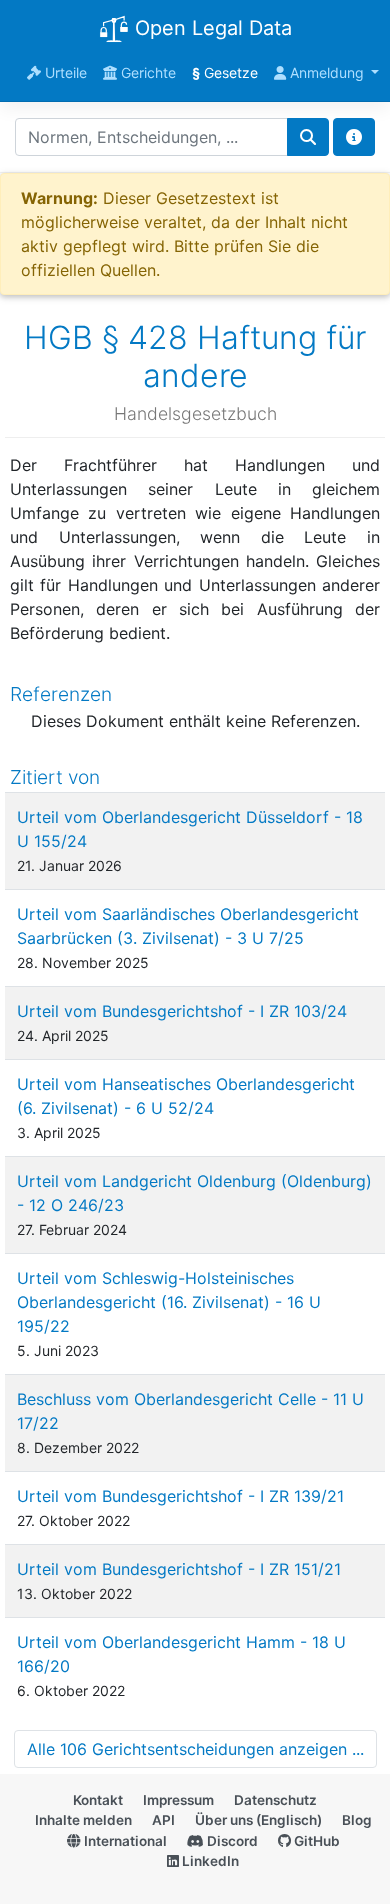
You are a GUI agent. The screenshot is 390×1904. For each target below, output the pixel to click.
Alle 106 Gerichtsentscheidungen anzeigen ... (195, 1749)
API (163, 1820)
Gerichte (146, 72)
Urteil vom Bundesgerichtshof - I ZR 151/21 (179, 1569)
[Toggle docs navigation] (354, 137)
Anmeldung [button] (327, 72)
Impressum (178, 1800)
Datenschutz (275, 1800)
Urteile (64, 72)
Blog (357, 1820)
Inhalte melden (83, 1820)
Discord (231, 1841)
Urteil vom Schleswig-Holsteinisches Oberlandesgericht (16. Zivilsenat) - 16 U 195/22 (169, 1302)
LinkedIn (209, 1861)
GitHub (315, 1841)
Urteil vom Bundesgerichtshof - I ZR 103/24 (182, 1011)
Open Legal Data (210, 28)
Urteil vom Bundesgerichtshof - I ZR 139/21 (180, 1496)
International (124, 1841)
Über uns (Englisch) (258, 1820)
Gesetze (225, 72)
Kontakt (98, 1800)
